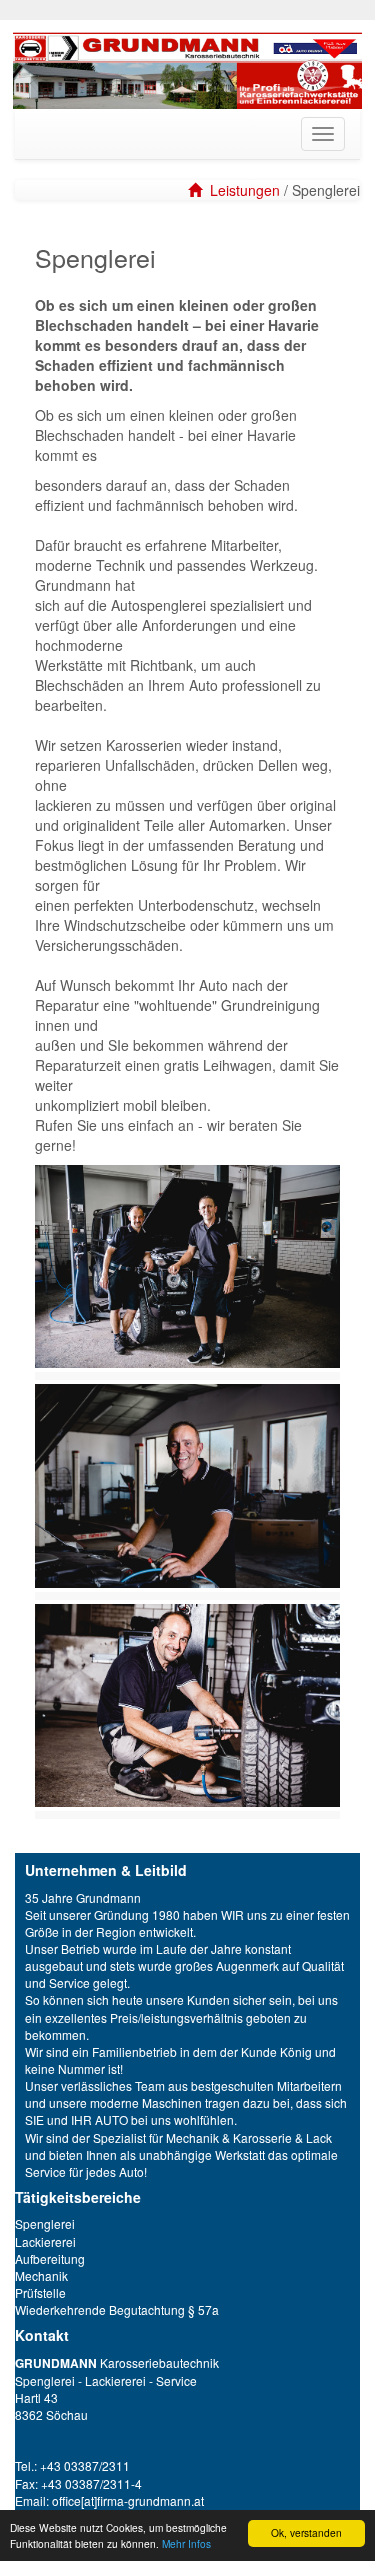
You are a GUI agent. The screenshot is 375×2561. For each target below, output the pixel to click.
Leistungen (245, 190)
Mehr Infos (186, 2543)
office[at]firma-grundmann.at (128, 2500)
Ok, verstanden (306, 2532)
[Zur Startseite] (195, 190)
